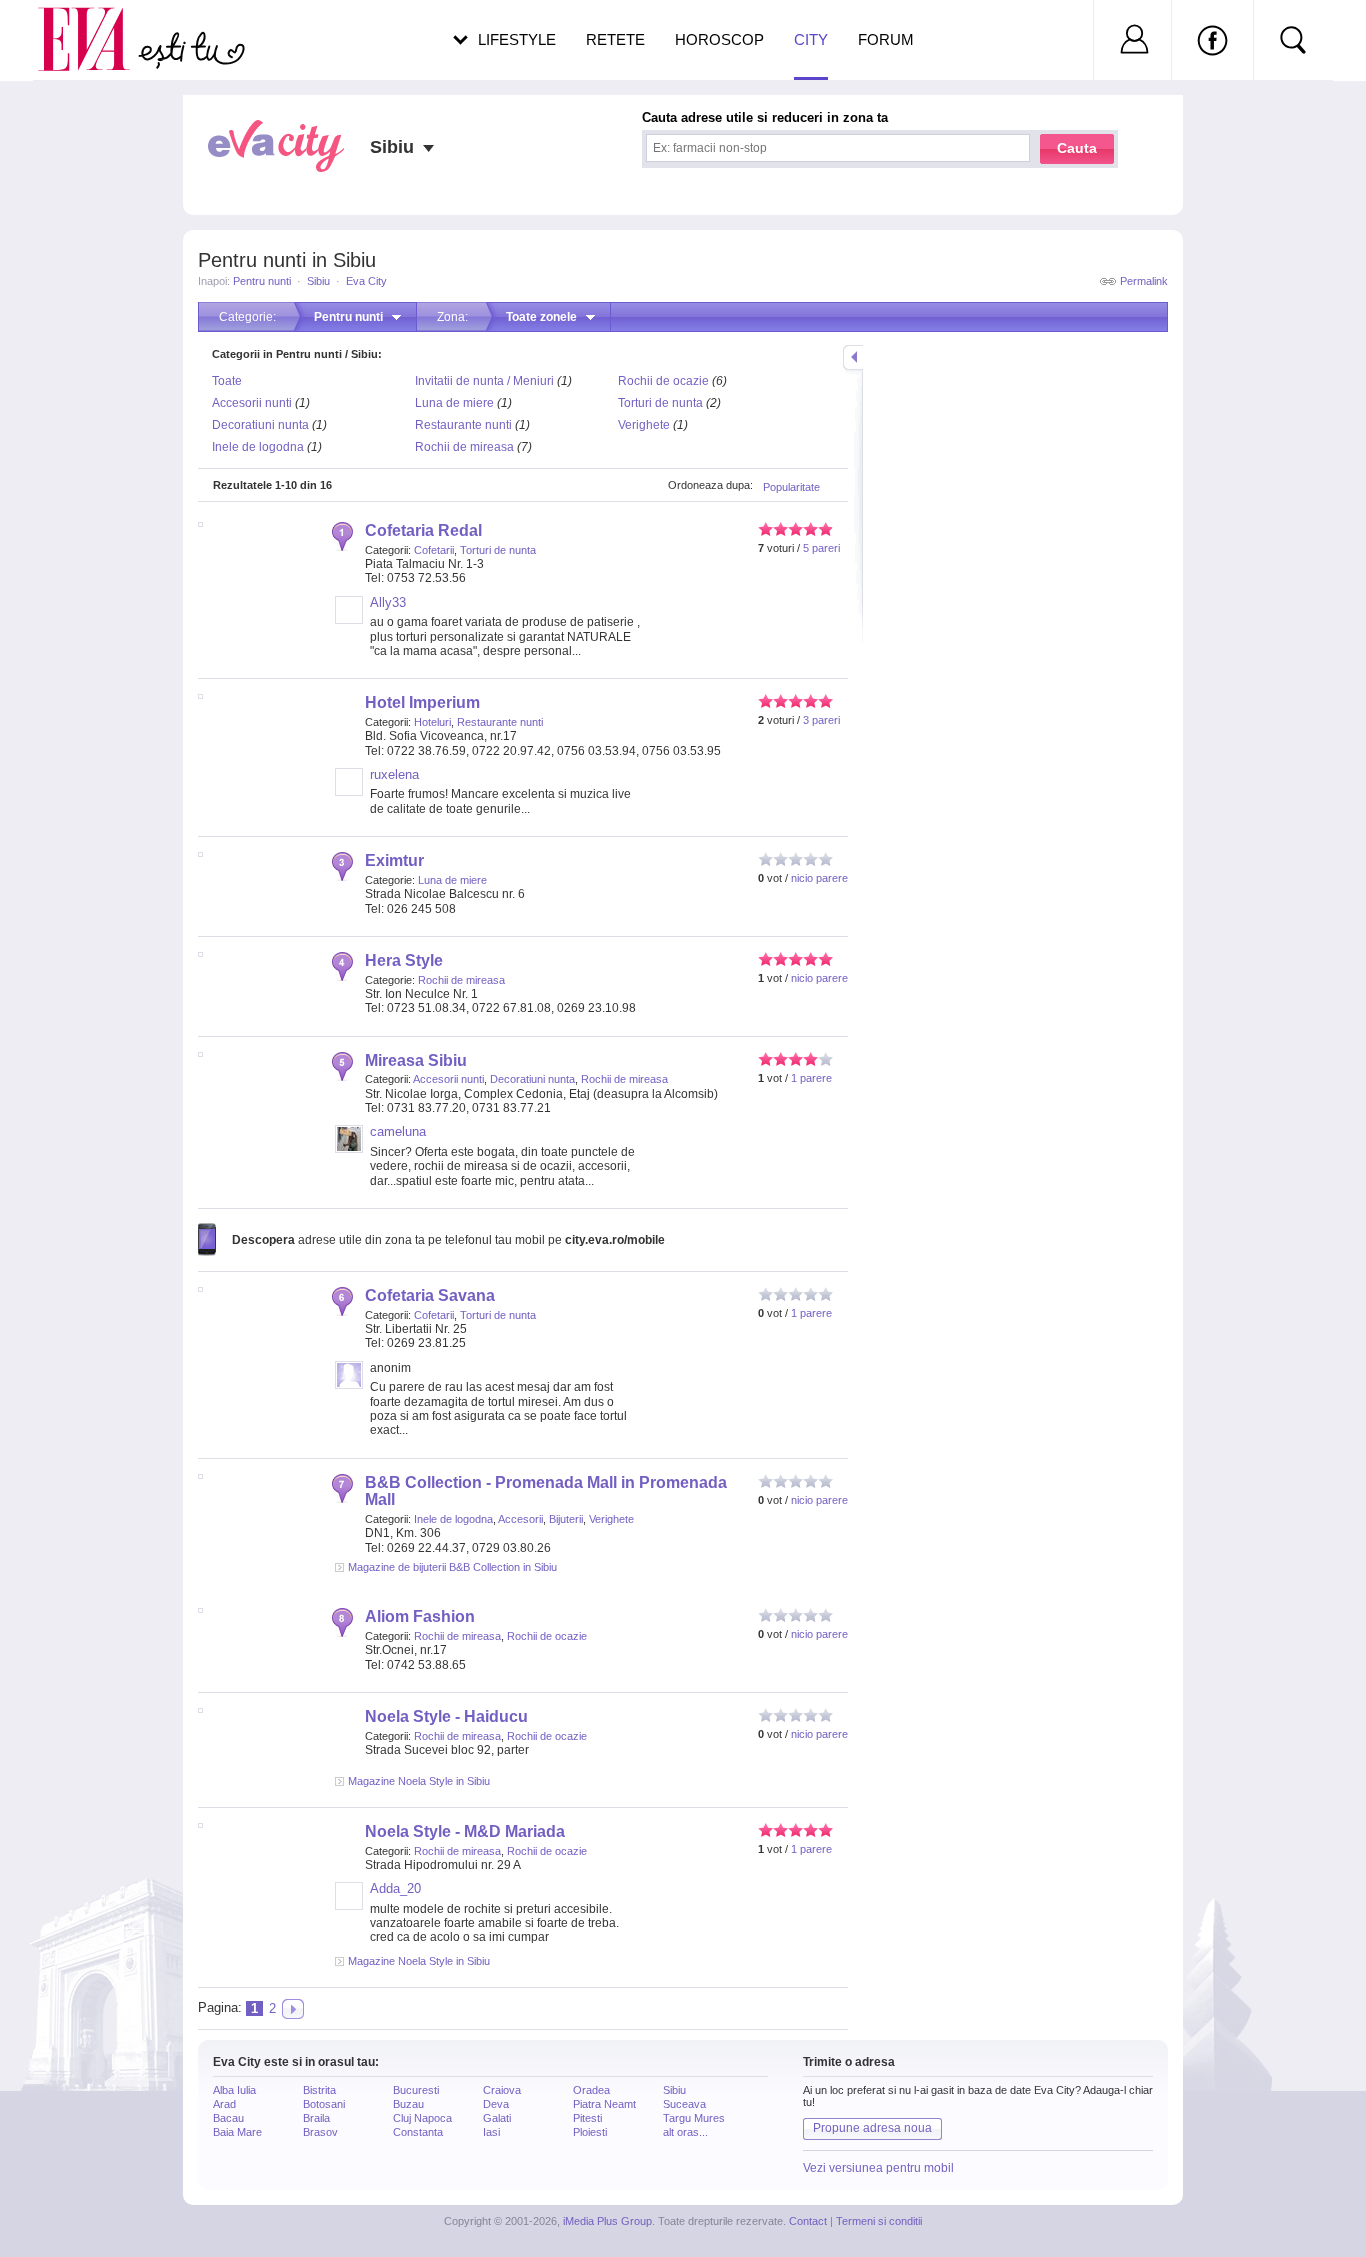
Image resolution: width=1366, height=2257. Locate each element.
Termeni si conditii (879, 2221)
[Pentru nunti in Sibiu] (293, 2009)
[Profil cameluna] (349, 1149)
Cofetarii (434, 550)
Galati (497, 2118)
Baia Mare (237, 2132)
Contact (808, 2221)
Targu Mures (694, 2118)
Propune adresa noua (872, 2128)
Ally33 (388, 602)
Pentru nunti (262, 281)
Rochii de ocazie (663, 381)
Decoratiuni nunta (260, 425)
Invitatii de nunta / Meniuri (484, 381)
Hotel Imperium (422, 702)
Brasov (320, 2132)
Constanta (418, 2132)
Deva (496, 2104)
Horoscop (719, 39)
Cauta (1077, 148)
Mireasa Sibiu (416, 1060)
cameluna (398, 1131)
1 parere (811, 1078)
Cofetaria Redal (423, 530)
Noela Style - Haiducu (446, 1716)
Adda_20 (395, 1888)
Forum (886, 39)
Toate (227, 381)
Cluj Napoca (422, 2118)
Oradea (591, 2090)
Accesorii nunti (252, 403)
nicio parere (819, 878)
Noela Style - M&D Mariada (465, 1831)
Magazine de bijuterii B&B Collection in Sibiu (452, 1567)
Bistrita (319, 2090)
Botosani (324, 2104)
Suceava (684, 2104)
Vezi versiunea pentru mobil (878, 2168)
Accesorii (520, 1519)
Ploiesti (590, 2132)
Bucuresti (416, 2090)
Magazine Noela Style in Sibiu (419, 1781)
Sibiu (318, 281)
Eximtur (394, 860)
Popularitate (791, 487)
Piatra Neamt (604, 2104)
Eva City (366, 281)
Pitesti (587, 2118)
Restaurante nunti (463, 425)
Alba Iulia (234, 2090)
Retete (615, 39)
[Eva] (95, 23)
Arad (224, 2104)
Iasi (491, 2132)
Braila (316, 2118)
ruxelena (394, 774)
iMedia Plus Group (607, 2221)
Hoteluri (432, 722)
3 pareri (821, 720)
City (811, 39)
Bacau (228, 2118)
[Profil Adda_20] (349, 1906)
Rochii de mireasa (464, 447)
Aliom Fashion (420, 1616)
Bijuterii (566, 1519)
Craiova (502, 2090)
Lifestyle (517, 39)
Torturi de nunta (660, 403)
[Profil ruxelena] (349, 792)
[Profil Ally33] (349, 620)
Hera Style (404, 960)
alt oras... (685, 2132)
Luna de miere (454, 403)
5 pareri (821, 548)
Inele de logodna (258, 447)
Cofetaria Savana (430, 1295)
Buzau (408, 2104)
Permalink (1144, 281)
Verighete (644, 425)
